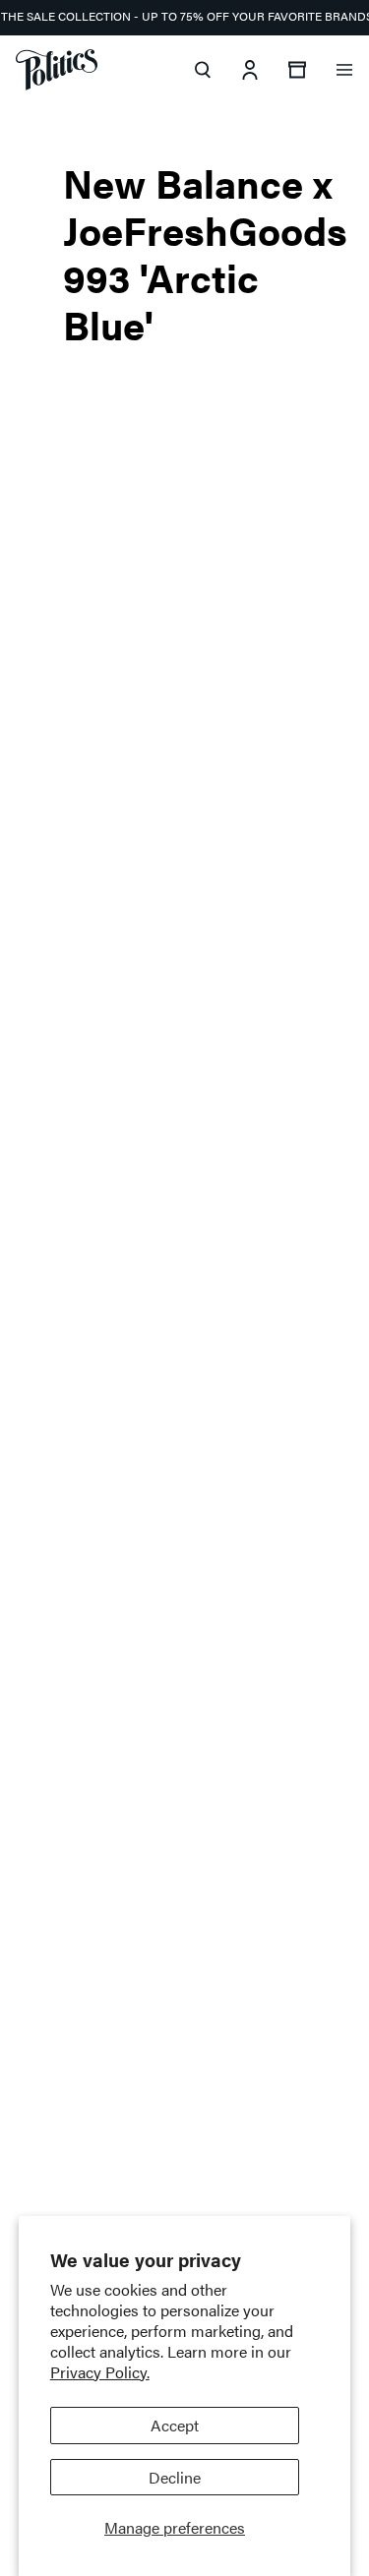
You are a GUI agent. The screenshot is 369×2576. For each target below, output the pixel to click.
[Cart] (297, 70)
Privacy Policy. (100, 2372)
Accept (175, 2425)
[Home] (57, 70)
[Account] (250, 70)
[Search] (203, 70)
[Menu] (344, 70)
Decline (175, 2477)
